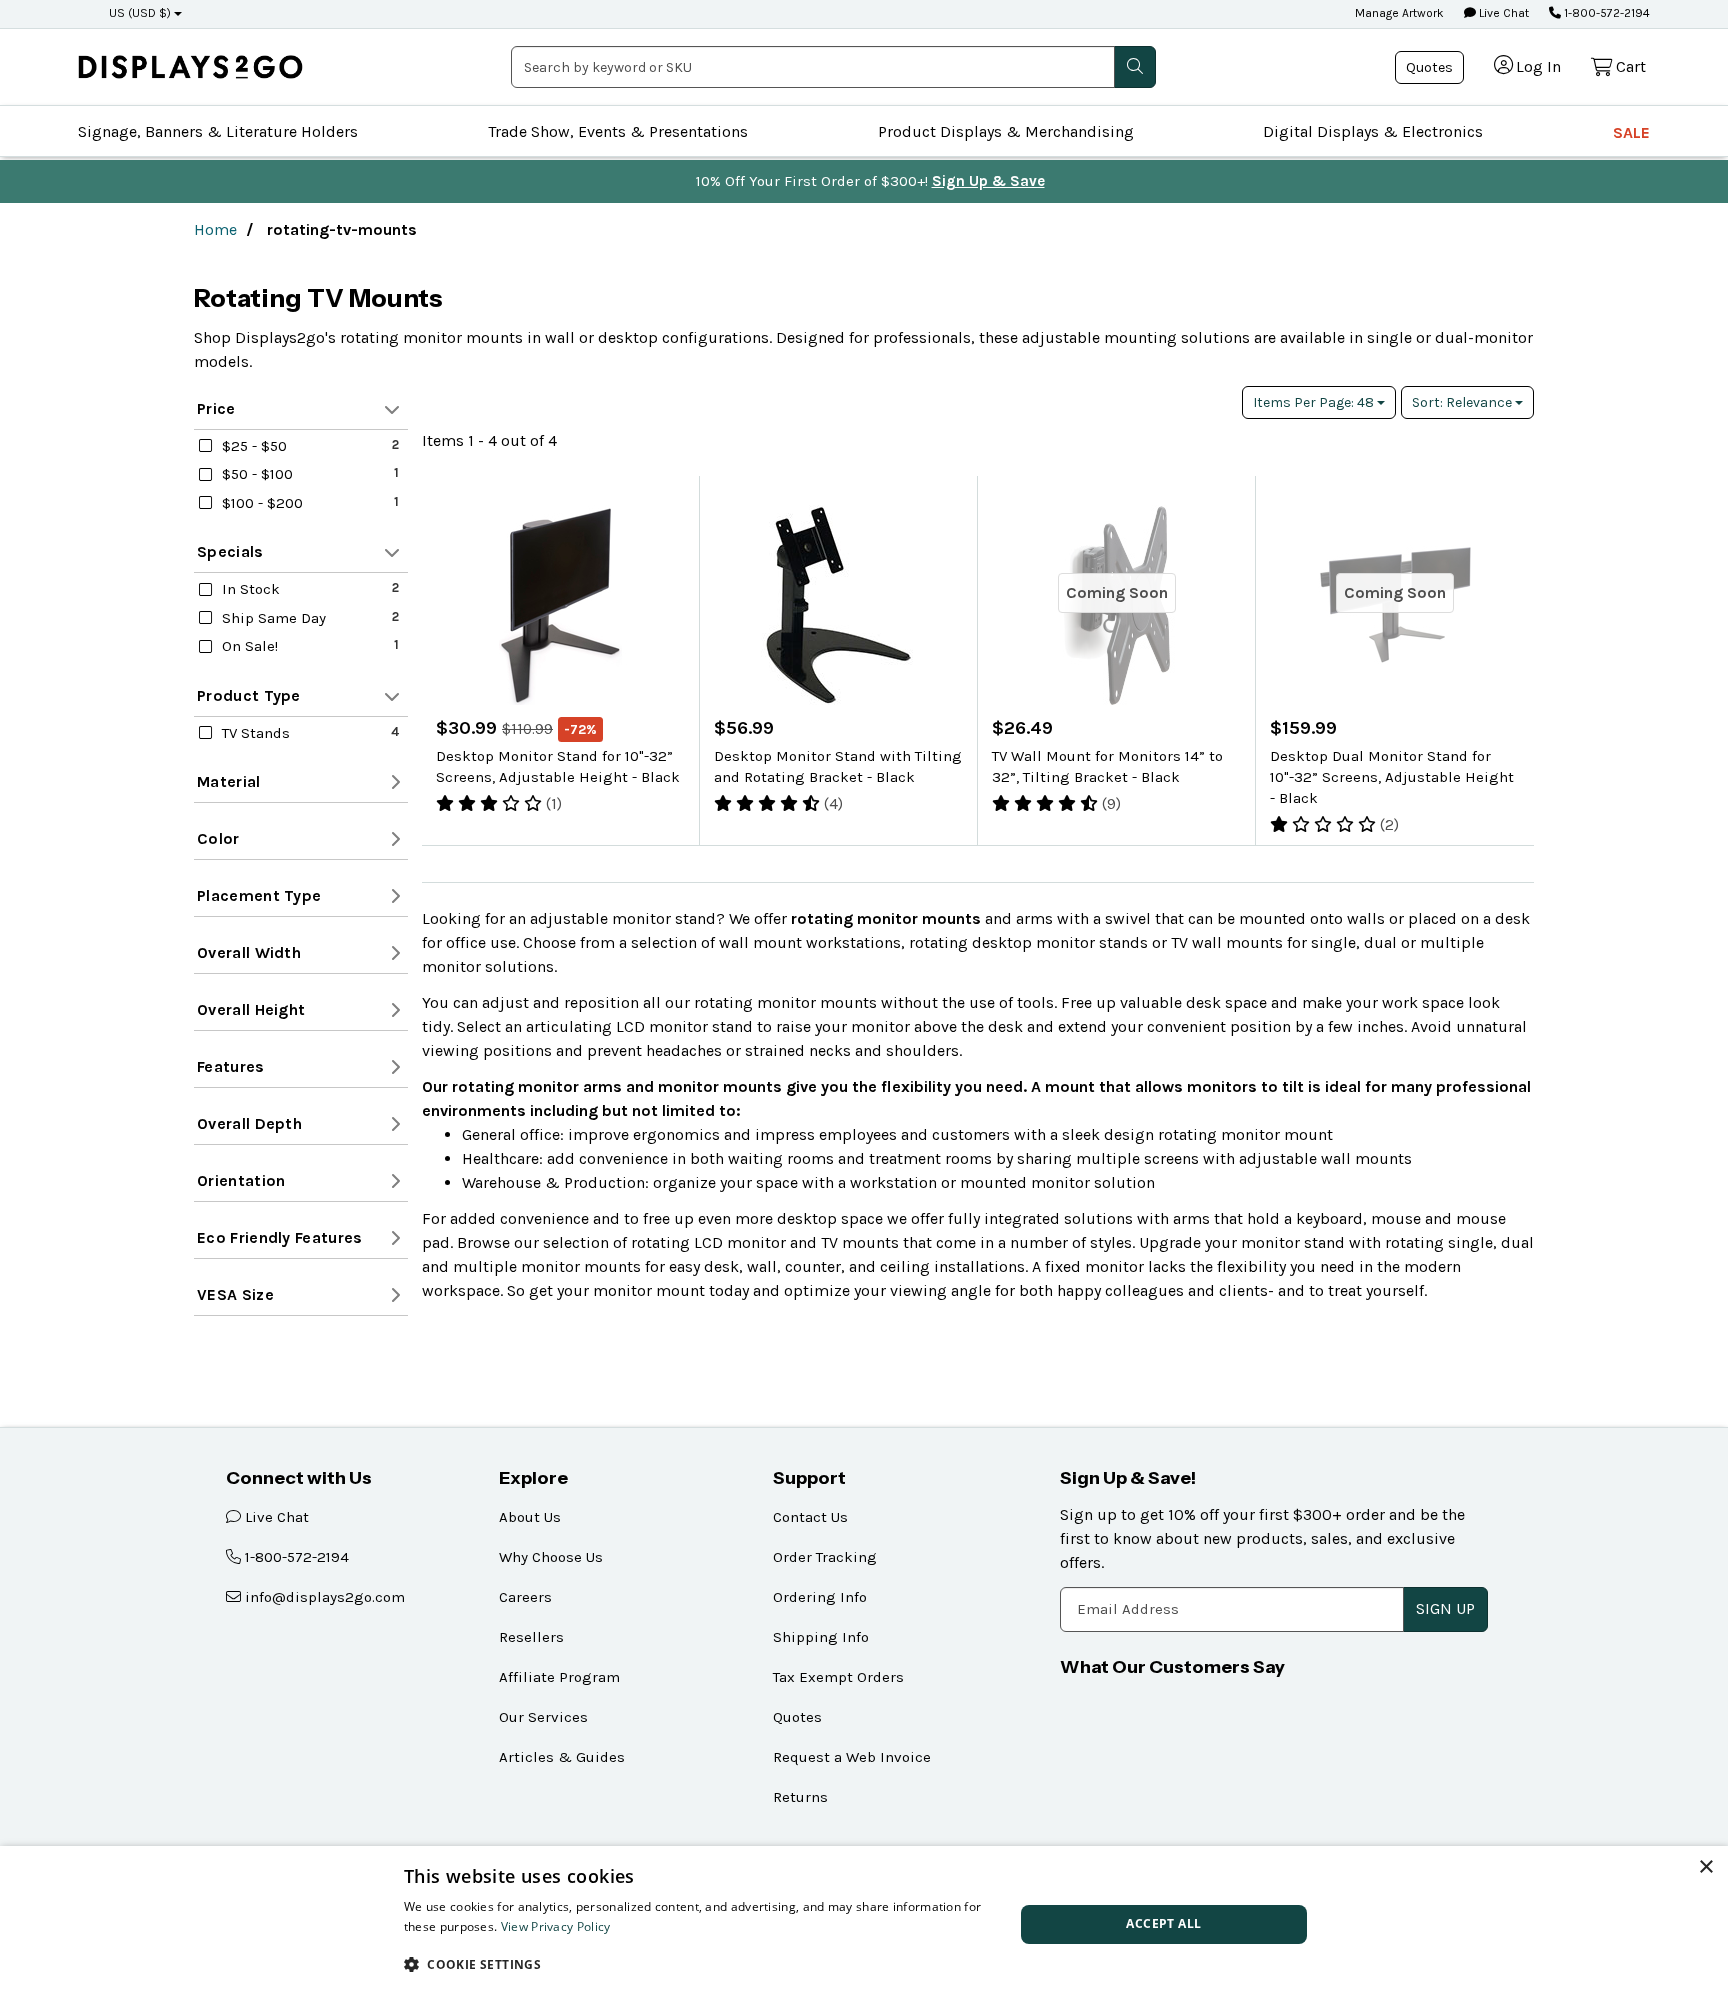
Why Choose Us (551, 1557)
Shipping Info (821, 1637)
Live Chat (1502, 13)
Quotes (1429, 67)
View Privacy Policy (556, 1926)
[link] (190, 66)
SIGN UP (1445, 1608)
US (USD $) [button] (140, 13)
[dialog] (864, 1924)
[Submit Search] (1135, 67)
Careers (525, 1597)
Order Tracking (825, 1557)
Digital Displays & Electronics (1373, 131)
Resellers (531, 1637)
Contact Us (810, 1517)
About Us (530, 1517)
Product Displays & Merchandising (1006, 131)
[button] (700, 1964)
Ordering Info (820, 1597)
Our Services (543, 1717)
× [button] (1705, 1867)
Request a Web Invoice (852, 1757)
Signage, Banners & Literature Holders (218, 131)
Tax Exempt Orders (838, 1677)
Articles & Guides (562, 1757)
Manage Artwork (1399, 13)
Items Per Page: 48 (1315, 402)
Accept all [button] (1163, 1923)
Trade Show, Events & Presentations (618, 131)
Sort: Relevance (1463, 402)
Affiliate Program (559, 1677)
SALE (1631, 132)
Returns (800, 1797)
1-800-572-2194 (1605, 13)
